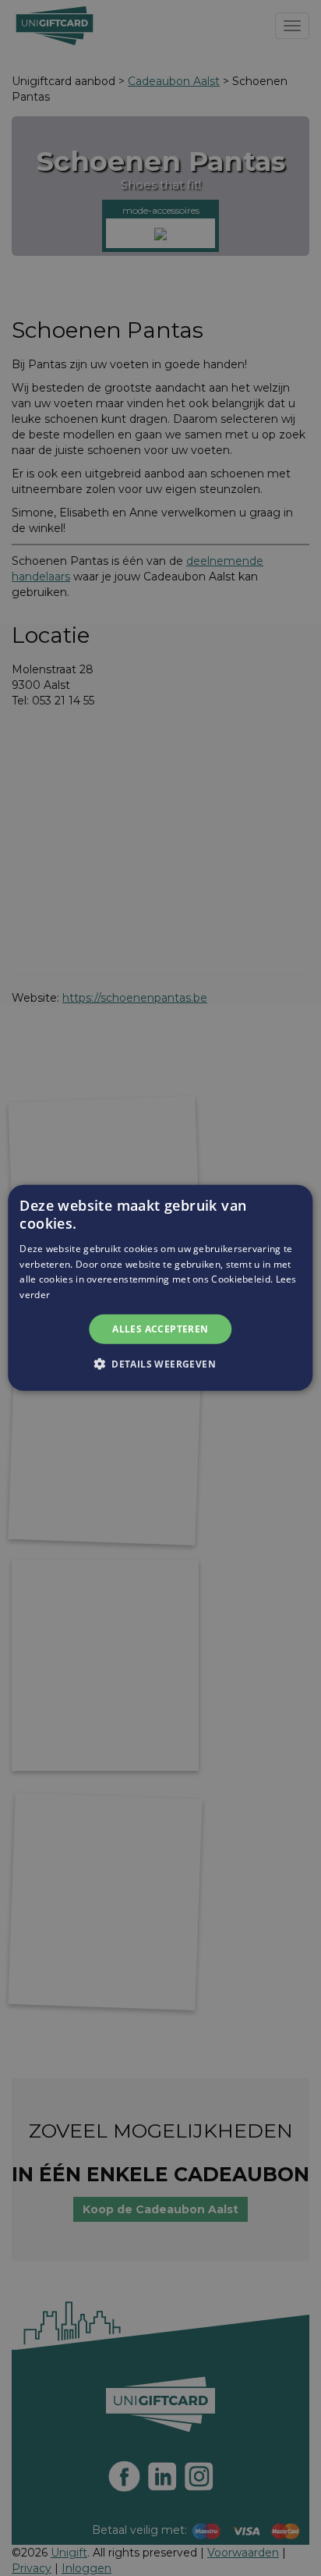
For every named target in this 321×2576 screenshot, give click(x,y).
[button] (160, 1364)
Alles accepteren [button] (160, 1329)
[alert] (160, 1288)
